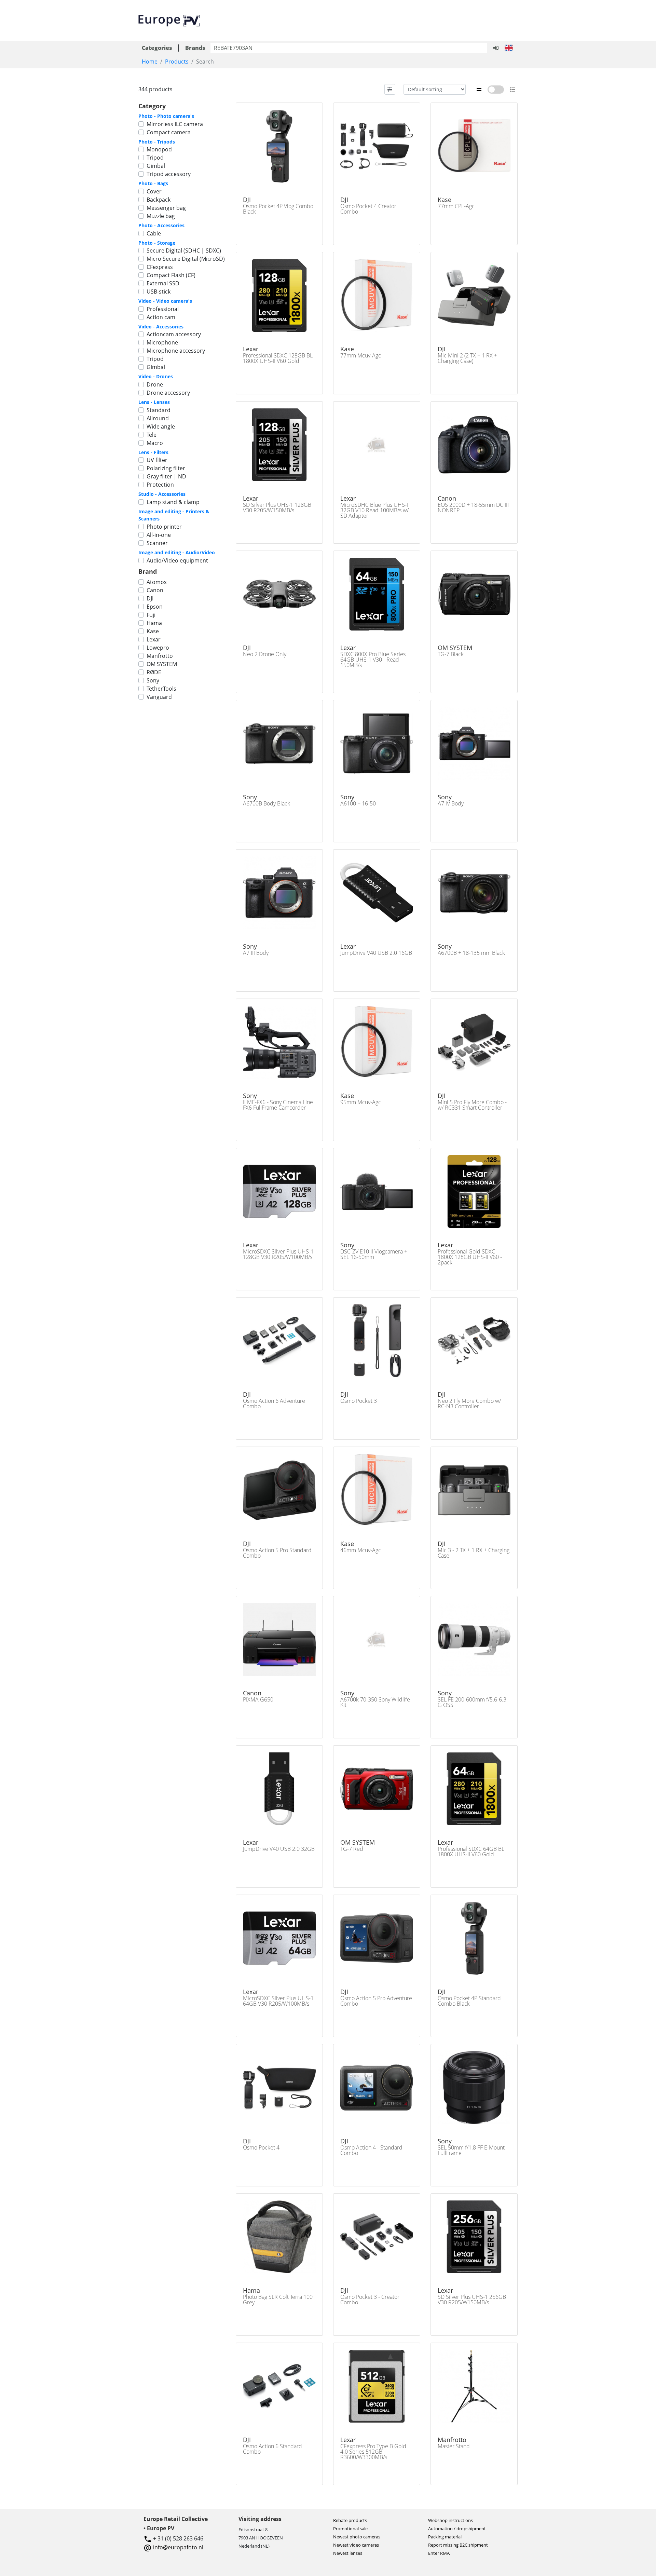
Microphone (162, 342)
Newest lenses (348, 2553)
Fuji (151, 615)
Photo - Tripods (157, 142)
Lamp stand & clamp (173, 502)
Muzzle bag (161, 216)
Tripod (155, 158)
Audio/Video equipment (177, 560)
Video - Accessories (161, 327)
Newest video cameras (356, 2545)
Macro (155, 443)
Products (177, 62)
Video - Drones (156, 376)
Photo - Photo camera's (166, 116)
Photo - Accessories (161, 225)
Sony (153, 680)
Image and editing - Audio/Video (177, 552)
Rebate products (350, 2520)
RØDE (154, 672)
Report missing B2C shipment (458, 2545)
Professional (163, 309)
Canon (155, 590)
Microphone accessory (176, 351)
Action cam (161, 317)
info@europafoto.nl (178, 2547)
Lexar (154, 639)
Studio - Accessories (162, 494)
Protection (160, 485)
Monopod (159, 149)
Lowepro (158, 648)
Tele (152, 435)
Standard (159, 410)
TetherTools (161, 689)
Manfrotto (160, 656)
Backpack (159, 200)
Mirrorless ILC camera (175, 124)
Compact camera (169, 132)
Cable (154, 233)
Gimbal (156, 166)
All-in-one (159, 535)
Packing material (445, 2537)
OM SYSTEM (162, 664)
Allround (158, 418)
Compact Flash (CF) (171, 275)
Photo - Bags (153, 183)
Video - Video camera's (165, 301)
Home (150, 62)
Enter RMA (439, 2553)
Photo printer (164, 527)
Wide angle (161, 426)
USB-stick (159, 292)
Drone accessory (168, 393)
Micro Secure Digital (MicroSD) (186, 259)
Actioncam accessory (174, 334)
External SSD (163, 283)
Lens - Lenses (154, 402)
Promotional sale (350, 2528)
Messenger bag (166, 208)
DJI (150, 598)
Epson (155, 607)
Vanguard (159, 697)
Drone (155, 384)
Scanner (157, 543)
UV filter (157, 460)
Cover (154, 191)
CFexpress (160, 267)
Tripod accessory (169, 174)
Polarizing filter (166, 468)
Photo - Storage (157, 243)
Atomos (157, 582)
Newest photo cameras (357, 2537)
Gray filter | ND (166, 476)
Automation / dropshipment (457, 2528)
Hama (154, 623)
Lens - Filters (153, 452)
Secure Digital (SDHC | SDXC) (184, 250)
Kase (153, 631)
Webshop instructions (450, 2520)
